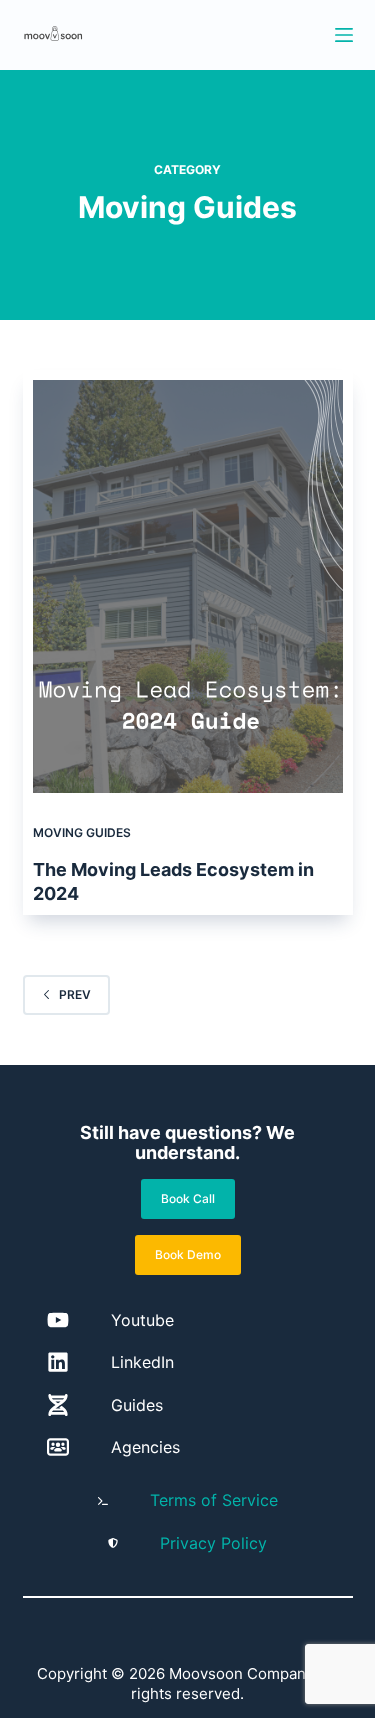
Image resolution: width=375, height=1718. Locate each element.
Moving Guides (82, 832)
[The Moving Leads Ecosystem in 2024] (188, 586)
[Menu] (344, 35)
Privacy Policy (213, 1543)
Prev (75, 994)
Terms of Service (214, 1500)
